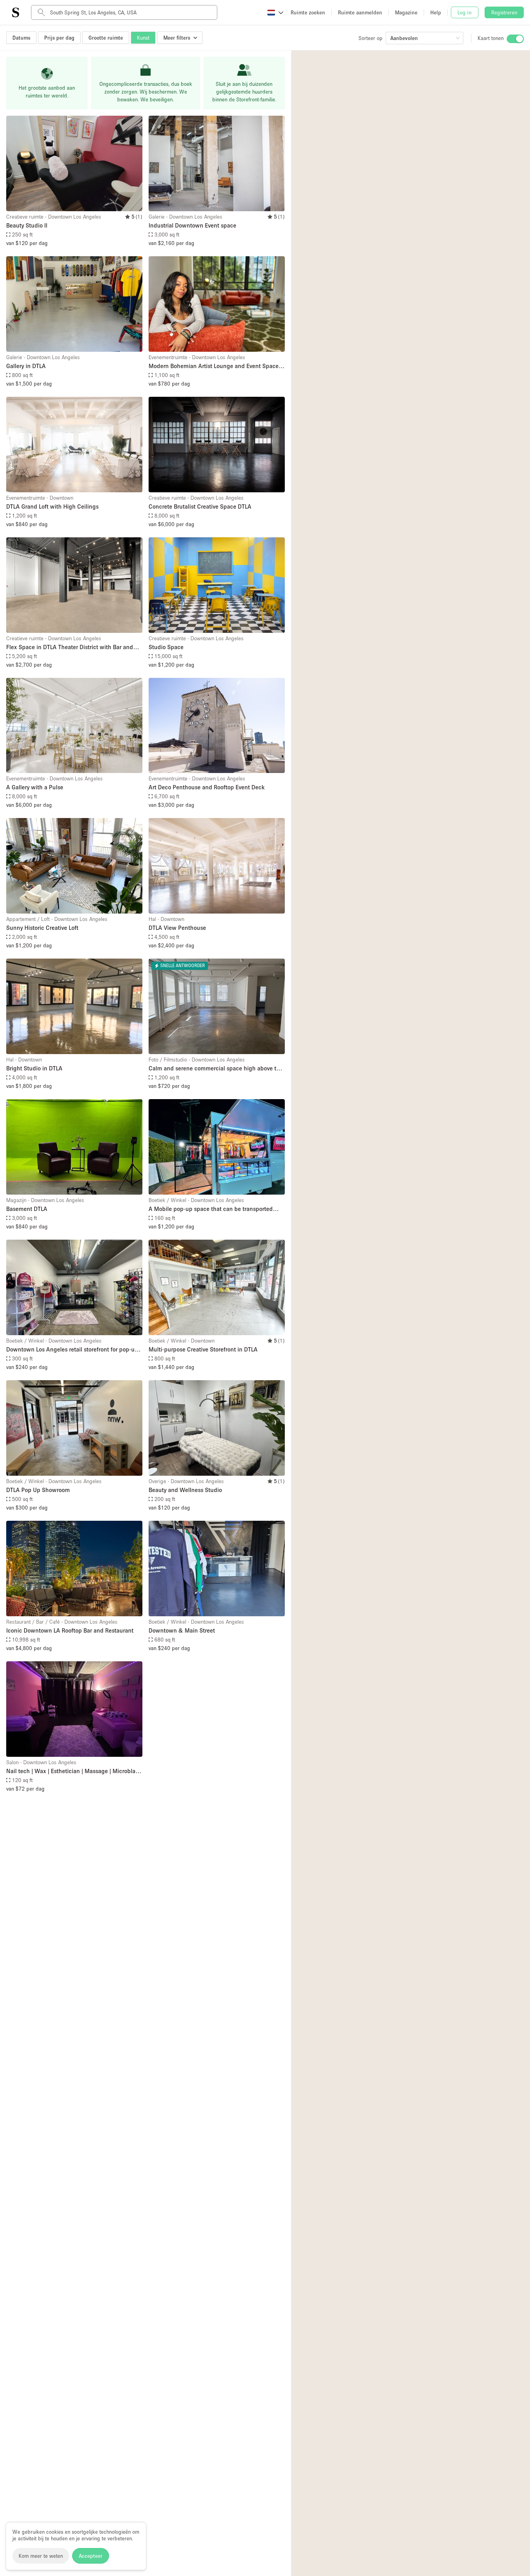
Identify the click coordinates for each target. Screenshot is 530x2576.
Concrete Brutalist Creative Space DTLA (200, 506)
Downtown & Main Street (182, 1630)
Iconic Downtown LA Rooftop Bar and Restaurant (70, 1630)
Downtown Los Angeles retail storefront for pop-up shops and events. (72, 1350)
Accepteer (91, 2556)
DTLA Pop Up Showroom (38, 1490)
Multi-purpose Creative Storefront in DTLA (203, 1349)
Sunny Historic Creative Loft (42, 928)
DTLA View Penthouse (177, 928)
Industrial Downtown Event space (192, 225)
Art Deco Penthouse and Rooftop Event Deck (207, 787)
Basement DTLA (27, 1209)
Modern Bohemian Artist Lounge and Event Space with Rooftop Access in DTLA (214, 366)
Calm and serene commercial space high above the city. (216, 1069)
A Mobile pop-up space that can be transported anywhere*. (211, 1209)
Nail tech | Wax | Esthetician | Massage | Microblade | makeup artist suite (74, 1771)
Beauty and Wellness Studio (185, 1490)
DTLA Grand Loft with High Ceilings (52, 506)
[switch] (515, 39)
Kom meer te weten (41, 2556)
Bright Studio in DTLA (34, 1068)
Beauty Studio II (27, 225)
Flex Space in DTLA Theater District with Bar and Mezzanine (70, 647)
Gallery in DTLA (26, 366)
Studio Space (166, 647)
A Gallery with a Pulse (35, 787)
